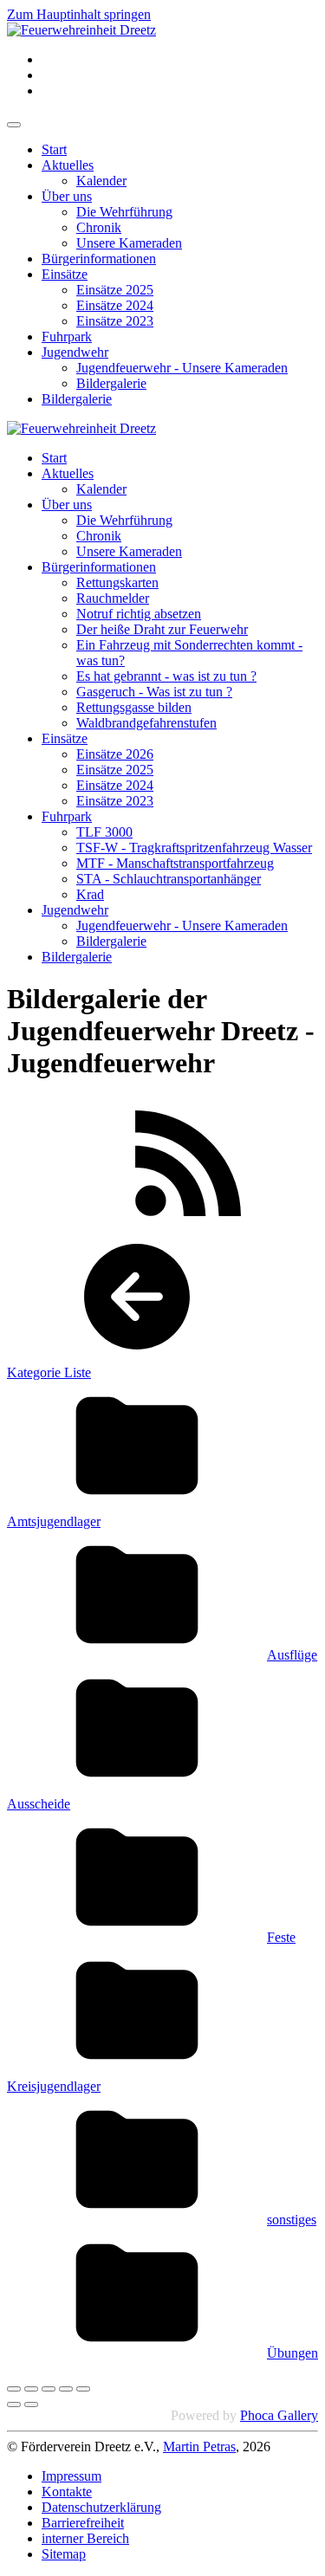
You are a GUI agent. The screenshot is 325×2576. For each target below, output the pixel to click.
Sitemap (64, 2554)
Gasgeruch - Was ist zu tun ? (154, 692)
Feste (281, 1937)
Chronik (99, 227)
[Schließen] (14, 2389)
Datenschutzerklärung (101, 2507)
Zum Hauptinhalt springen (79, 14)
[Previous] (14, 2404)
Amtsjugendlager (54, 1521)
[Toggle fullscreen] (49, 2389)
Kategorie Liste (49, 1372)
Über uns (67, 196)
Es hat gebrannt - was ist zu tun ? (166, 676)
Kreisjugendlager (54, 2086)
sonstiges (292, 2220)
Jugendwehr (75, 352)
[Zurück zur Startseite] (81, 30)
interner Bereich (85, 2538)
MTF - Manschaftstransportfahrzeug (175, 863)
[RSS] (188, 1223)
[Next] (31, 2404)
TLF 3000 (104, 832)
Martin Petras (199, 2447)
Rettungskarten (117, 583)
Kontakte (67, 2492)
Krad (90, 894)
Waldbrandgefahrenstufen (146, 723)
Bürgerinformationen (99, 259)
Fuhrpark (67, 337)
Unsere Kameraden (129, 243)
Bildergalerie (111, 383)
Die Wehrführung (124, 212)
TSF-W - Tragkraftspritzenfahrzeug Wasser (194, 848)
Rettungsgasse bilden (134, 707)
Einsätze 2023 (115, 321)
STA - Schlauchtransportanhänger (169, 879)
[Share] (31, 2389)
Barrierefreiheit (83, 2523)
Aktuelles (68, 165)
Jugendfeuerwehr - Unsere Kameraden (182, 368)
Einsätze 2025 (115, 290)
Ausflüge (292, 1655)
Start (54, 149)
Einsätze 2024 (115, 305)
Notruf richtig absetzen (139, 614)
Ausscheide (39, 1804)
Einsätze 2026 (115, 754)
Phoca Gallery (279, 2415)
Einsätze (65, 274)
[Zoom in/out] (66, 2389)
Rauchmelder (113, 598)
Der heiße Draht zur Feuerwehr (162, 629)
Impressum (71, 2476)
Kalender (101, 181)
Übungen (292, 2353)
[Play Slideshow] (83, 2389)
